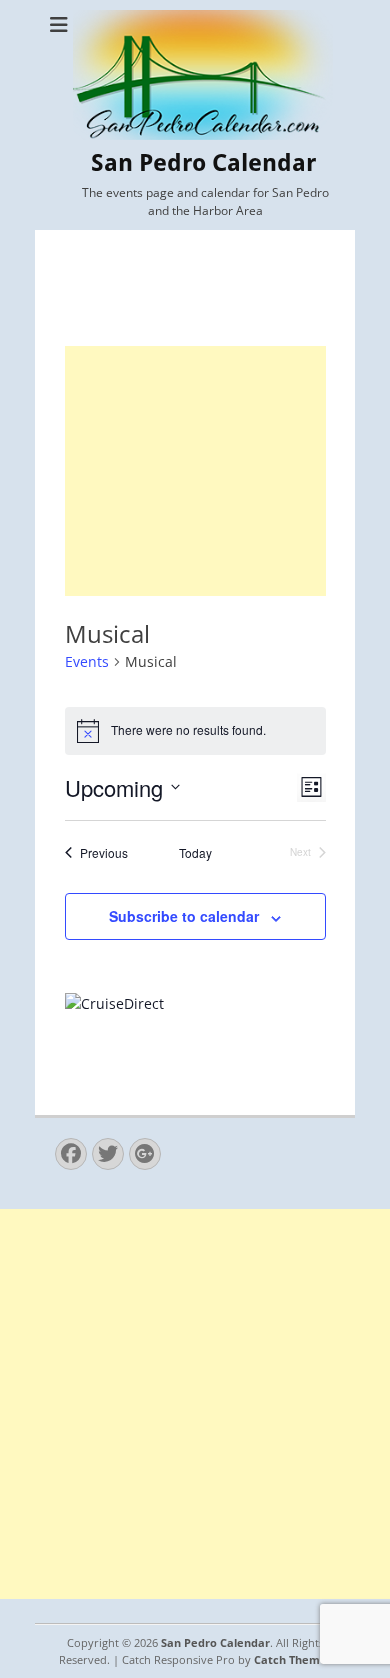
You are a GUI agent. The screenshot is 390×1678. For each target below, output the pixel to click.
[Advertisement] (195, 471)
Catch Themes (293, 1659)
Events (87, 661)
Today (195, 853)
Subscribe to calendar (184, 916)
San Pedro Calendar (203, 163)
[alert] (195, 731)
